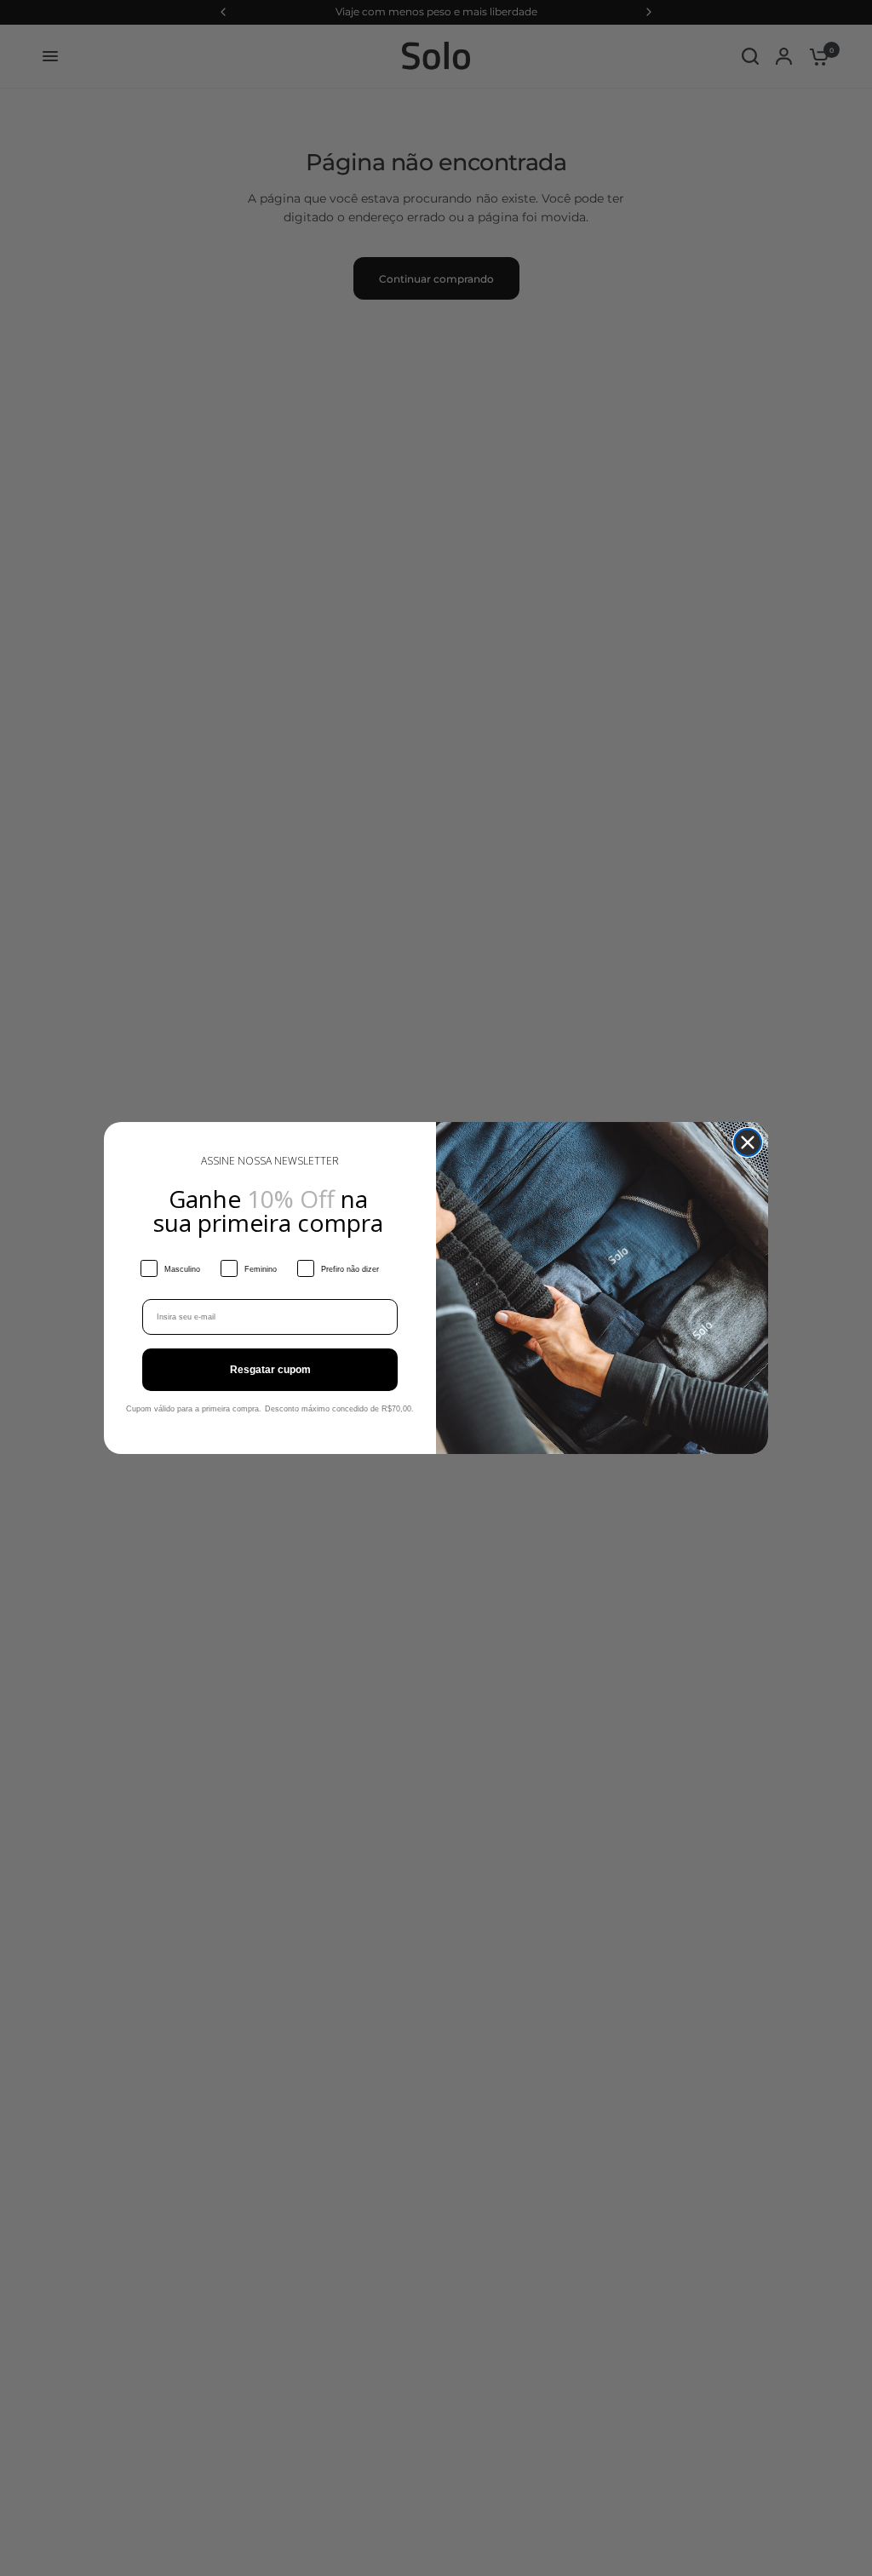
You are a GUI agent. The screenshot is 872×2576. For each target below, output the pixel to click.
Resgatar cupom (270, 1370)
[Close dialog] (748, 1142)
